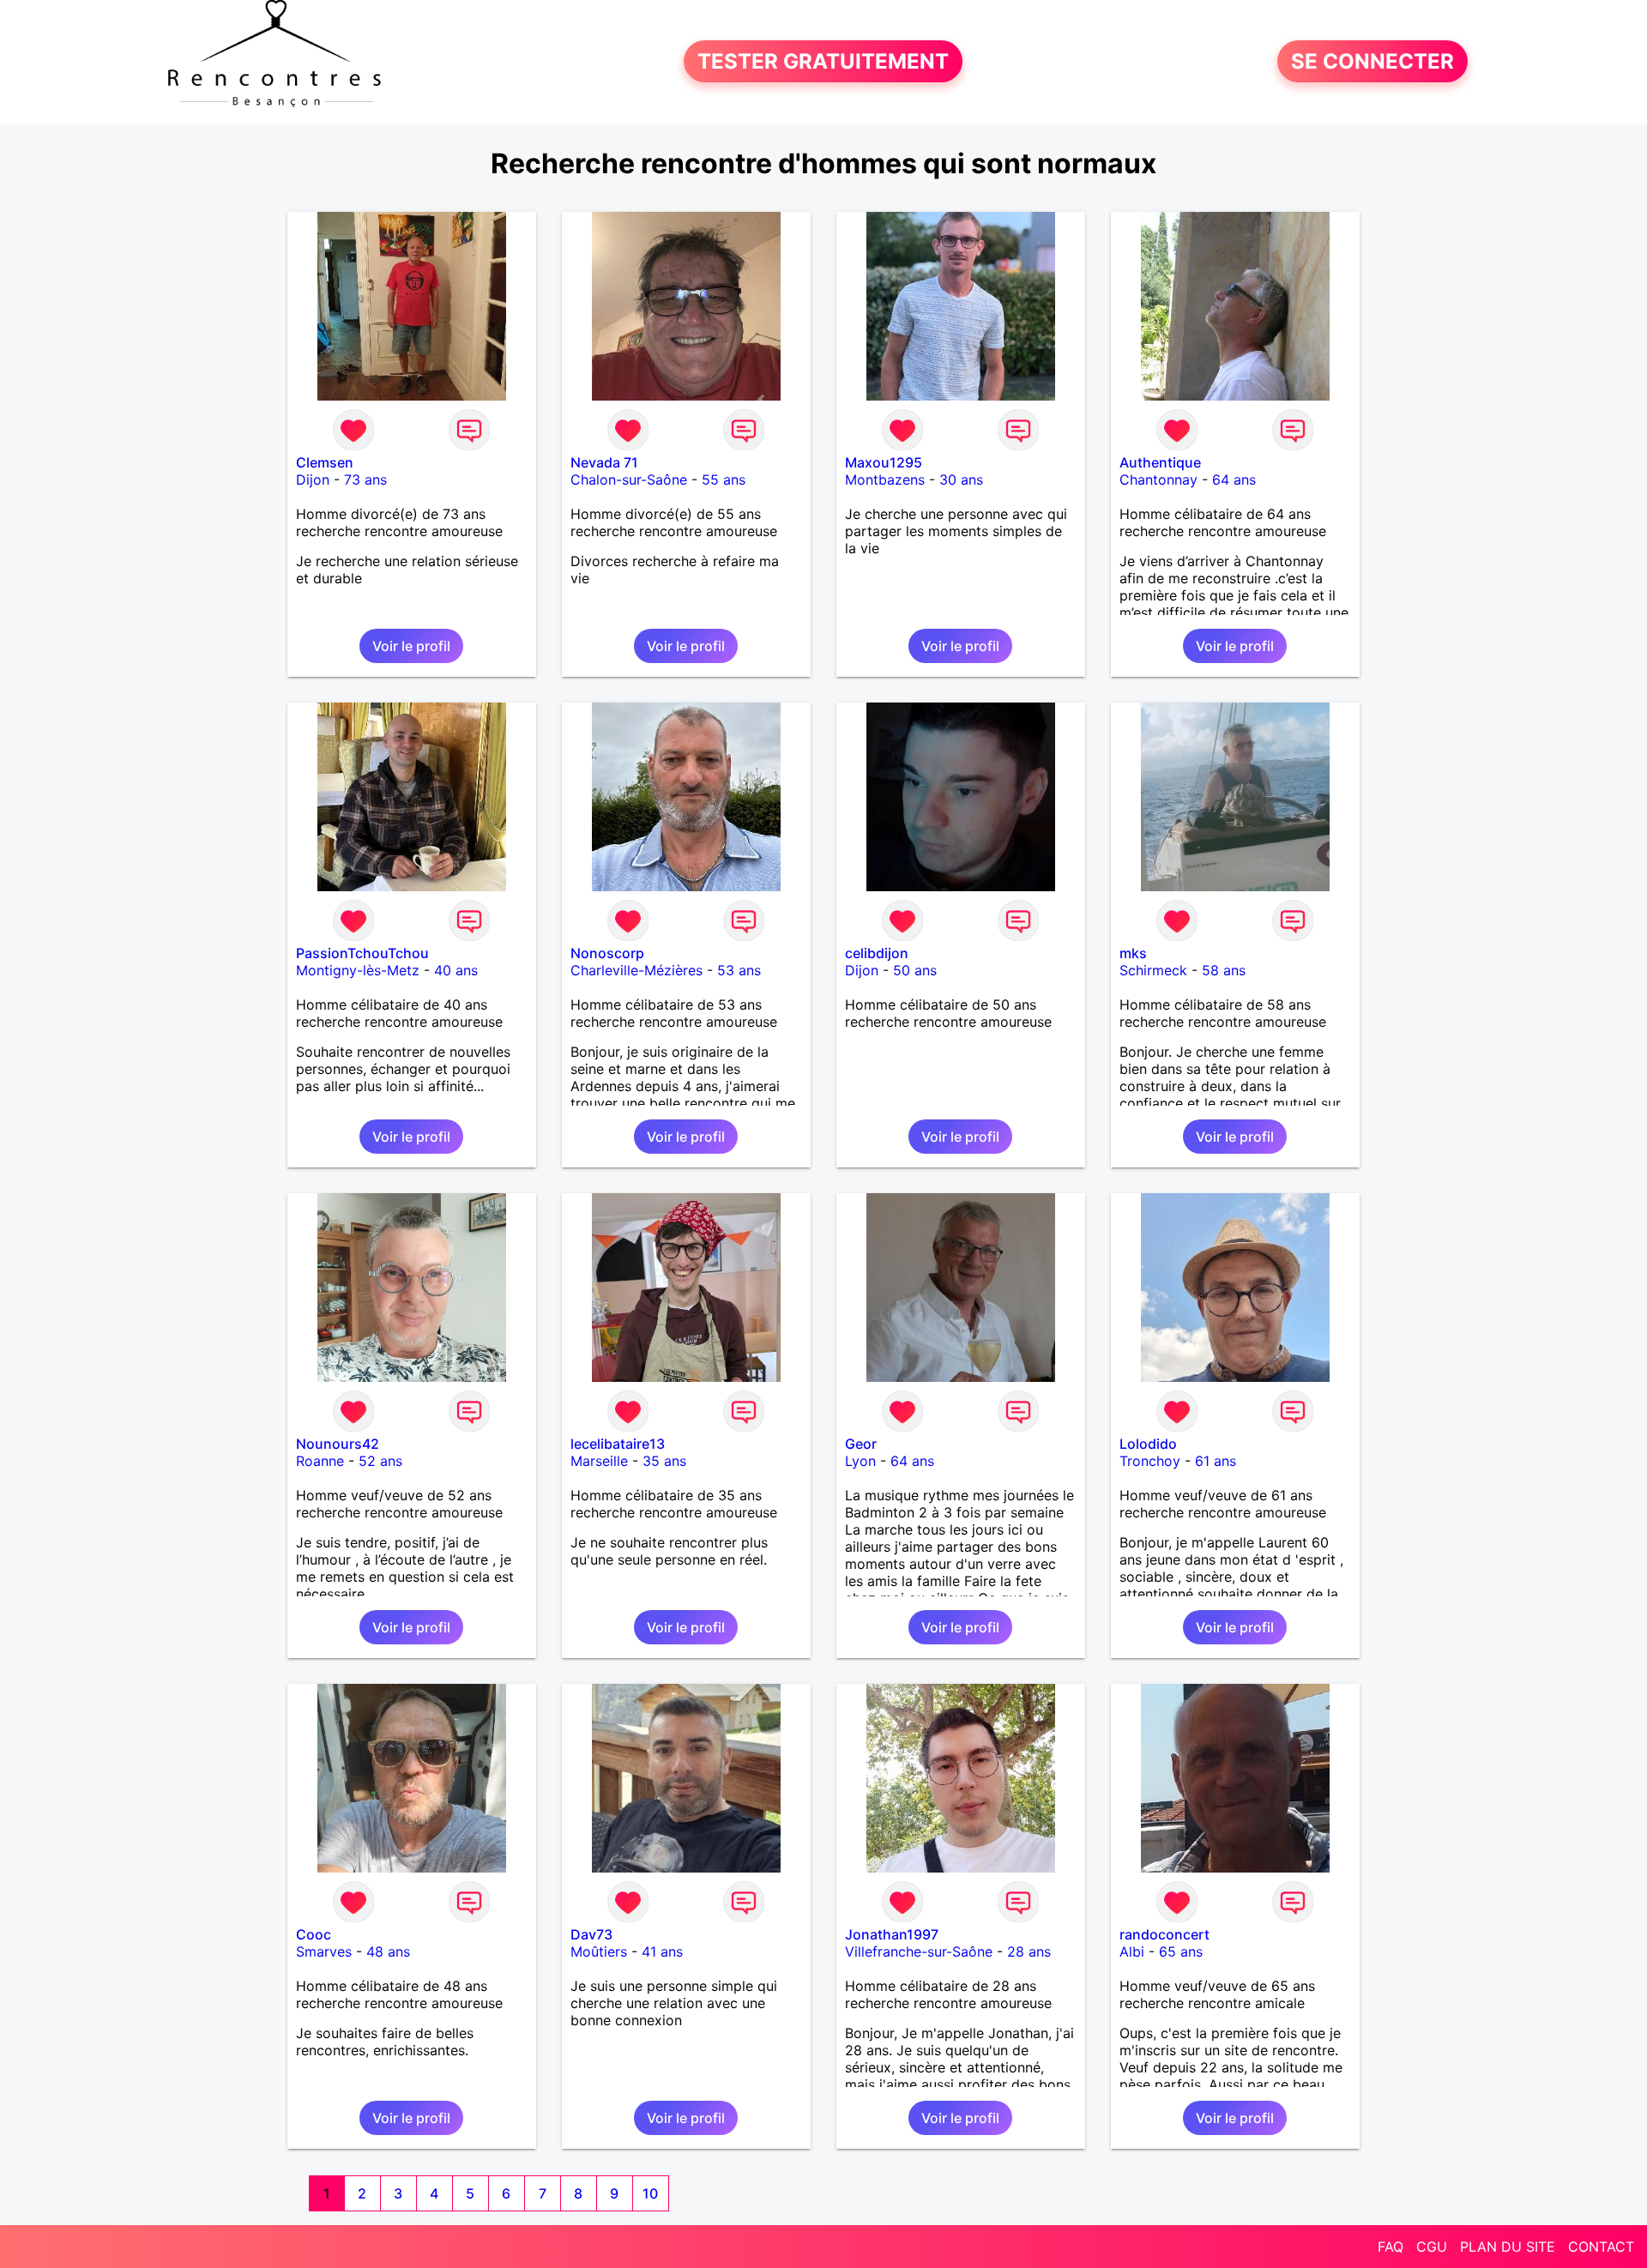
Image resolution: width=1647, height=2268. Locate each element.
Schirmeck (1153, 970)
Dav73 (591, 1934)
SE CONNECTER (1372, 61)
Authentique (1160, 462)
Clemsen (325, 462)
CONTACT (1601, 2247)
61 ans (1216, 1461)
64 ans (1234, 480)
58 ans (1224, 970)
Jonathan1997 (892, 1934)
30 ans (961, 480)
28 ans (1029, 1951)
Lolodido (1148, 1444)
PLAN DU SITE (1508, 2247)
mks (1133, 953)
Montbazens (885, 480)
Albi (1132, 1951)
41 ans (662, 1951)
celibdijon (877, 953)
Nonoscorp (607, 953)
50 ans (915, 970)
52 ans (380, 1461)
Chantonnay (1158, 480)
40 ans (456, 970)
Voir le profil (411, 646)
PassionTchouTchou (362, 953)
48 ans (388, 1951)
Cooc (314, 1934)
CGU (1432, 2247)
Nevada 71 (604, 462)
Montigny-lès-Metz (358, 970)
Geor (861, 1444)
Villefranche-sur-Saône (919, 1951)
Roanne (320, 1461)
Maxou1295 (884, 462)
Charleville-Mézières (636, 970)
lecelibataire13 (618, 1444)
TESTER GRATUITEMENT (823, 61)
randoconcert (1164, 1934)
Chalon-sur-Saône (629, 480)
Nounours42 (338, 1444)
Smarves (324, 1951)
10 (650, 2193)
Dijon (313, 480)
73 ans (365, 480)
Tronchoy (1150, 1461)
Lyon (860, 1461)
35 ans (664, 1461)
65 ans (1181, 1951)
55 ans (724, 480)
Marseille (599, 1461)
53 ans (739, 970)
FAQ (1391, 2247)
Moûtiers (599, 1951)
